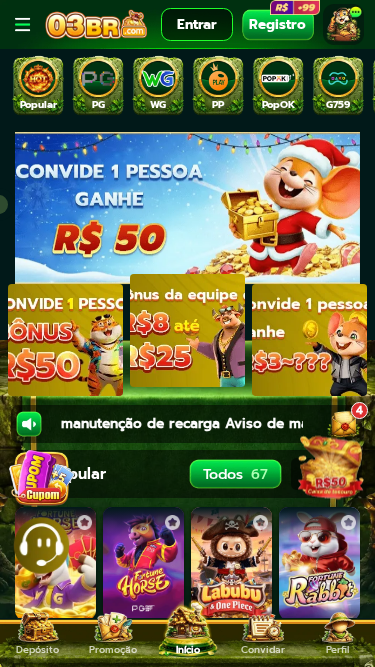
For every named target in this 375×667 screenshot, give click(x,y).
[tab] (38, 86)
